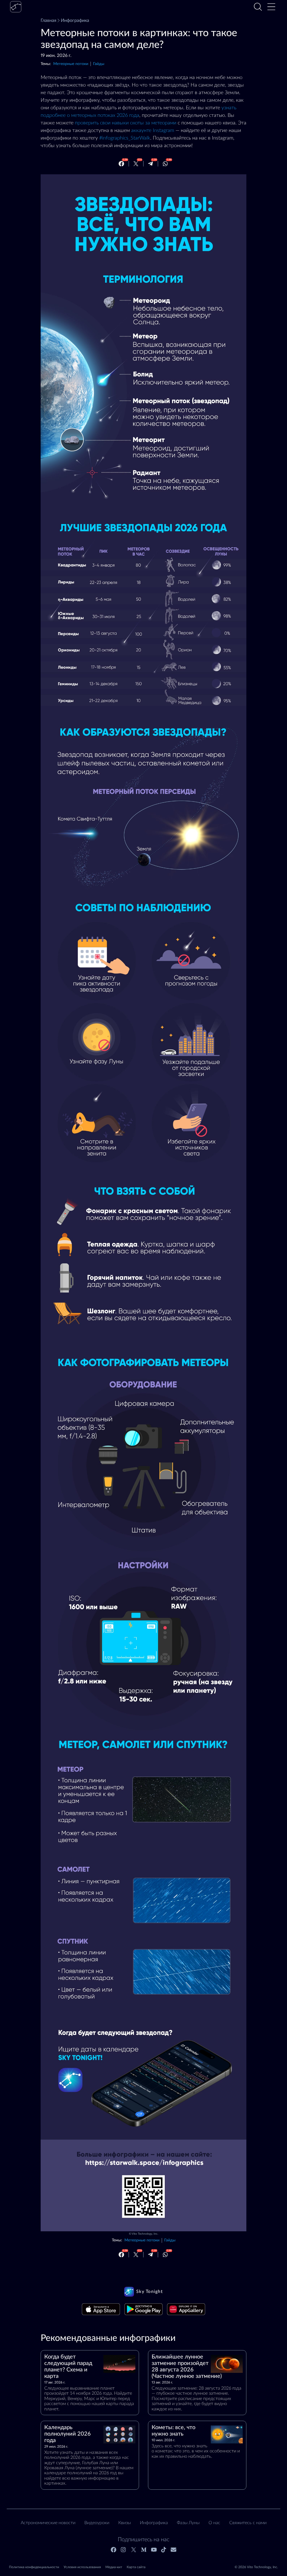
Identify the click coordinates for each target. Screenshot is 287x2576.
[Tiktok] (164, 2550)
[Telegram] (151, 164)
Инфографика (75, 20)
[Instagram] (124, 2550)
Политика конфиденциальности (34, 2567)
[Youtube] (154, 2550)
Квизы (125, 2523)
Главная (48, 20)
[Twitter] (136, 164)
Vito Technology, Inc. (145, 2234)
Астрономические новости (48, 2523)
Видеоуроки (97, 2523)
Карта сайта (136, 2567)
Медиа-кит (114, 2567)
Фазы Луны (188, 2523)
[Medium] (144, 2550)
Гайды (99, 64)
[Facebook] (121, 164)
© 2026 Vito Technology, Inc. (256, 2567)
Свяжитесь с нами (248, 2523)
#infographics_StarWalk (125, 138)
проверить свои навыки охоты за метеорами (126, 123)
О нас (214, 2523)
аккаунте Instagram (153, 131)
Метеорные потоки (71, 64)
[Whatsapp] (165, 164)
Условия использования (82, 2567)
